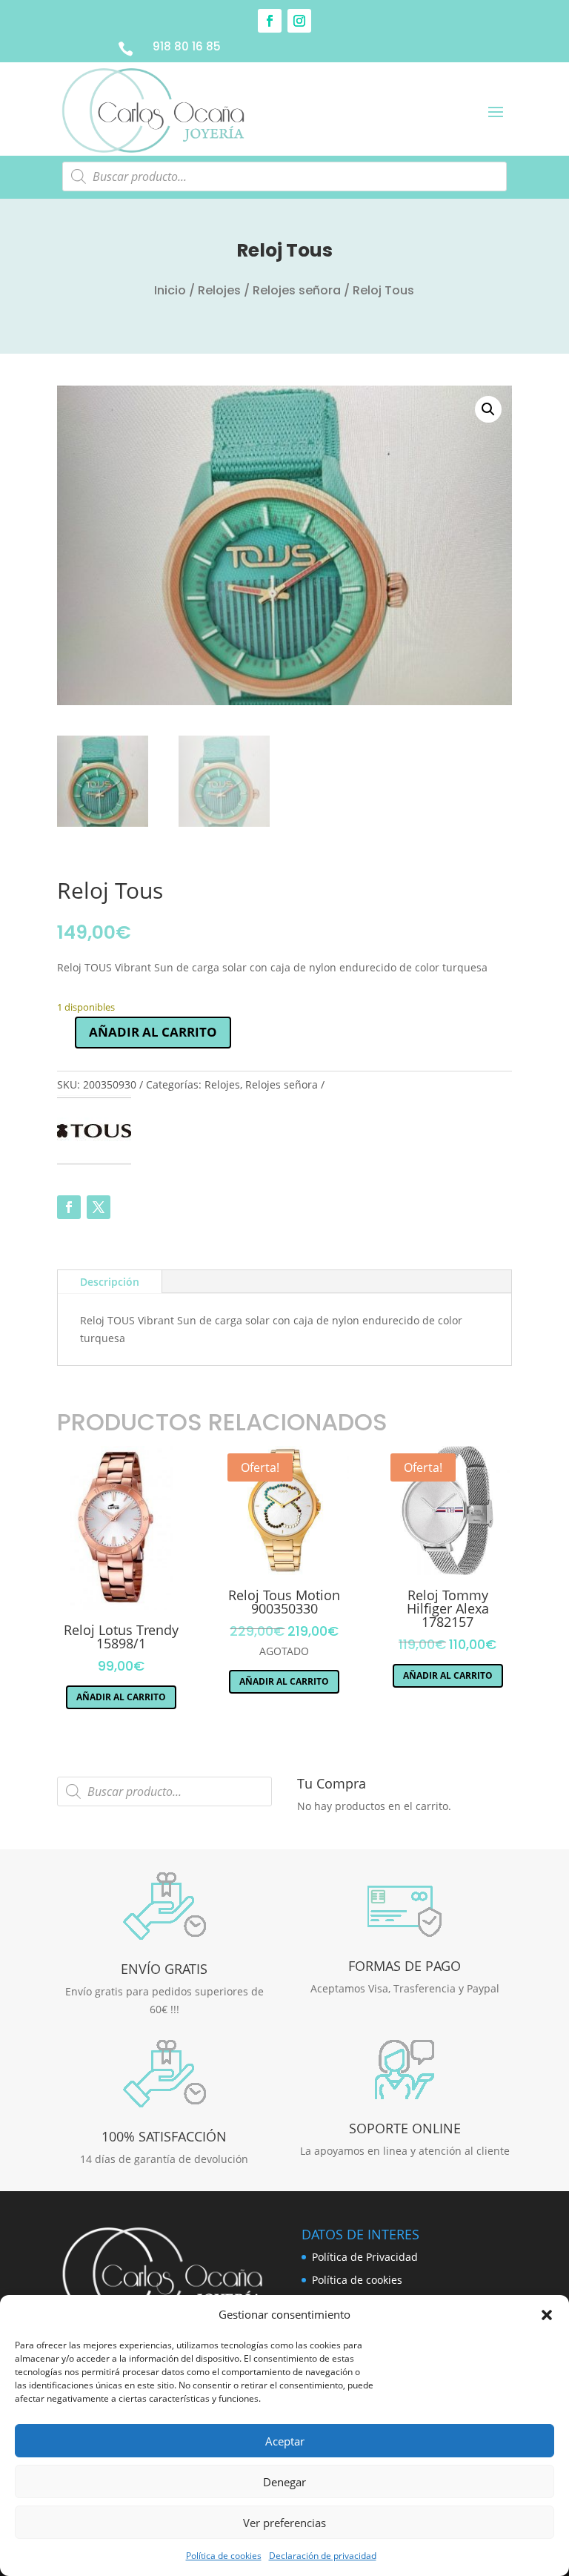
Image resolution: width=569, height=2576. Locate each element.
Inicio (170, 290)
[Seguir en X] (99, 1207)
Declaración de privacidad (323, 2556)
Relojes (219, 290)
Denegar (284, 2482)
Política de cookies (224, 2556)
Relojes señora (297, 290)
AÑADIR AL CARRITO (121, 1697)
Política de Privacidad (365, 2257)
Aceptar (285, 2441)
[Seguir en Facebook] (270, 21)
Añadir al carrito (153, 1032)
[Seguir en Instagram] (299, 21)
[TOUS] (94, 1133)
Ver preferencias (284, 2523)
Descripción (110, 1282)
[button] (547, 2315)
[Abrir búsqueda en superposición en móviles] (284, 176)
